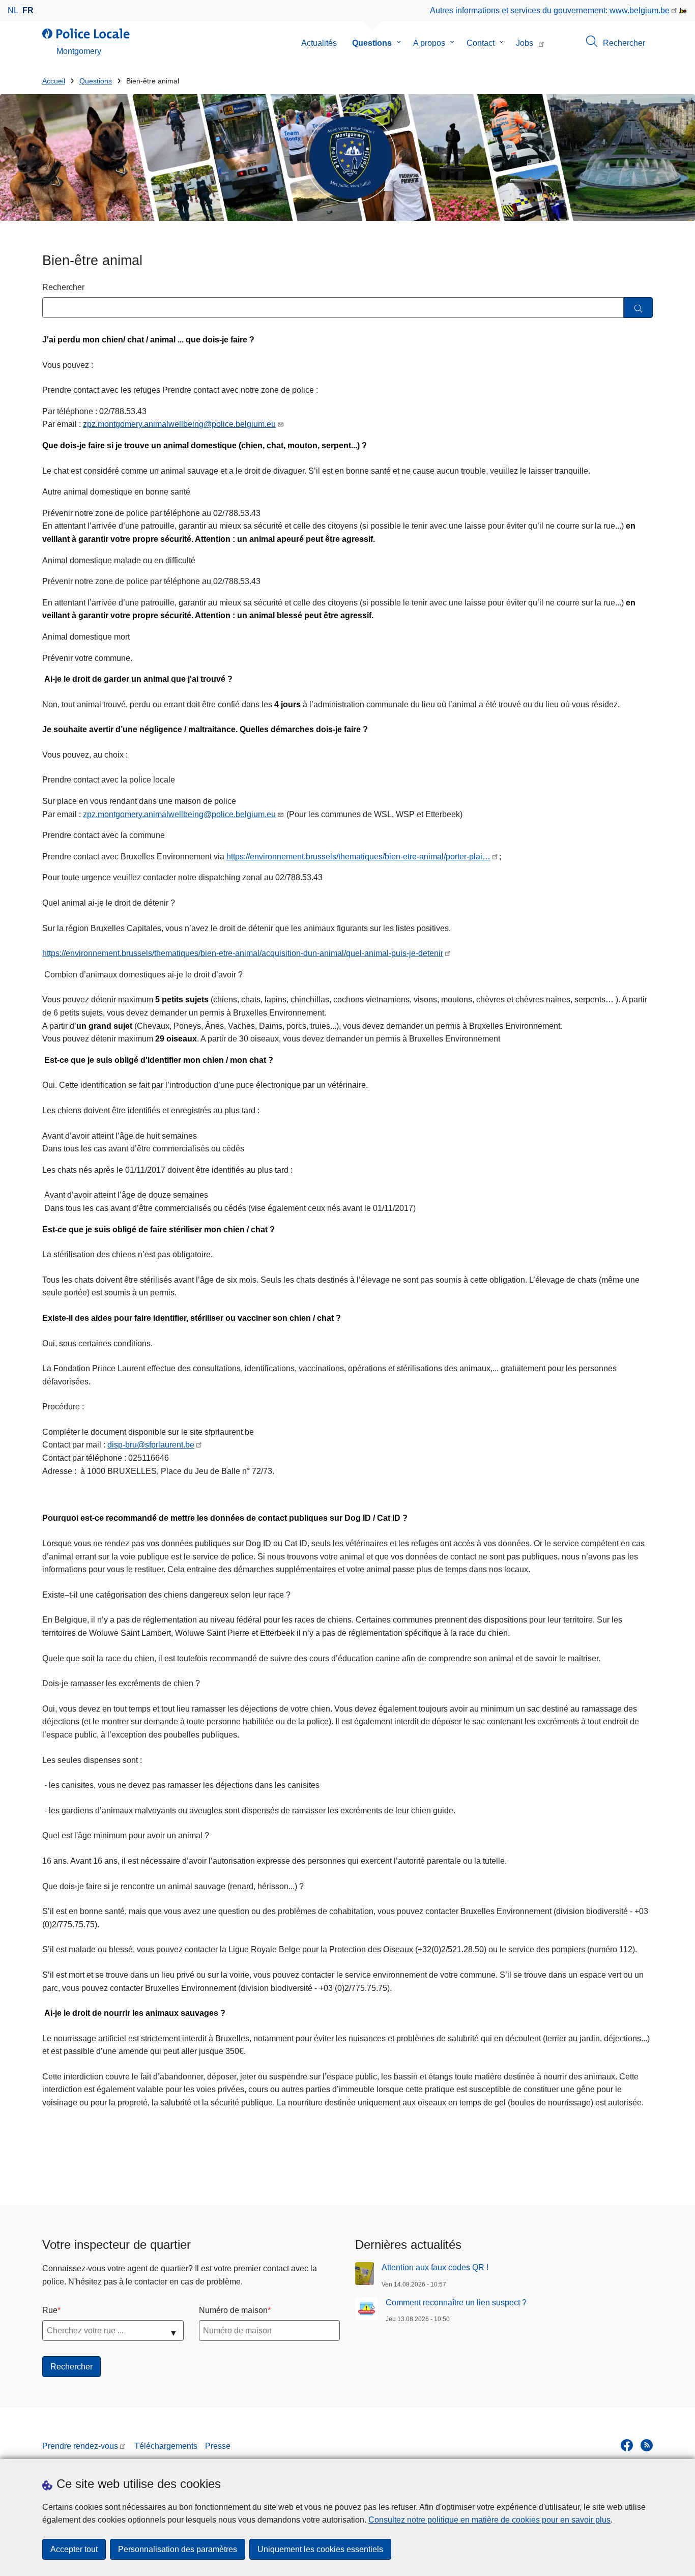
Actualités (319, 43)
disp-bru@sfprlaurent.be (151, 1445)
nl (13, 10)
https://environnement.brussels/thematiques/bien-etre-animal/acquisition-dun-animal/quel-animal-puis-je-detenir (243, 953)
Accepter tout (74, 2549)
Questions (372, 43)
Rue (50, 2310)
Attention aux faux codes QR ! (435, 2267)
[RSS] (647, 2445)
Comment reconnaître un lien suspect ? (456, 2303)
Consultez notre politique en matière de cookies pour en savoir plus (489, 2520)
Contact (481, 43)
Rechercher (63, 287)
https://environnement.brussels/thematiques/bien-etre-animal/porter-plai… (358, 857)
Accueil (54, 81)
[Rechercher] (638, 308)
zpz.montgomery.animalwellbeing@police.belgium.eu (179, 424)
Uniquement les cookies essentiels (320, 2549)
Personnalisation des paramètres (178, 2549)
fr (28, 10)
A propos (429, 43)
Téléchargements (166, 2446)
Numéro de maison (233, 2310)
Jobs (525, 43)
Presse (218, 2446)
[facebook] (627, 2445)
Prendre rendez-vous (80, 2446)
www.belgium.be (640, 10)
